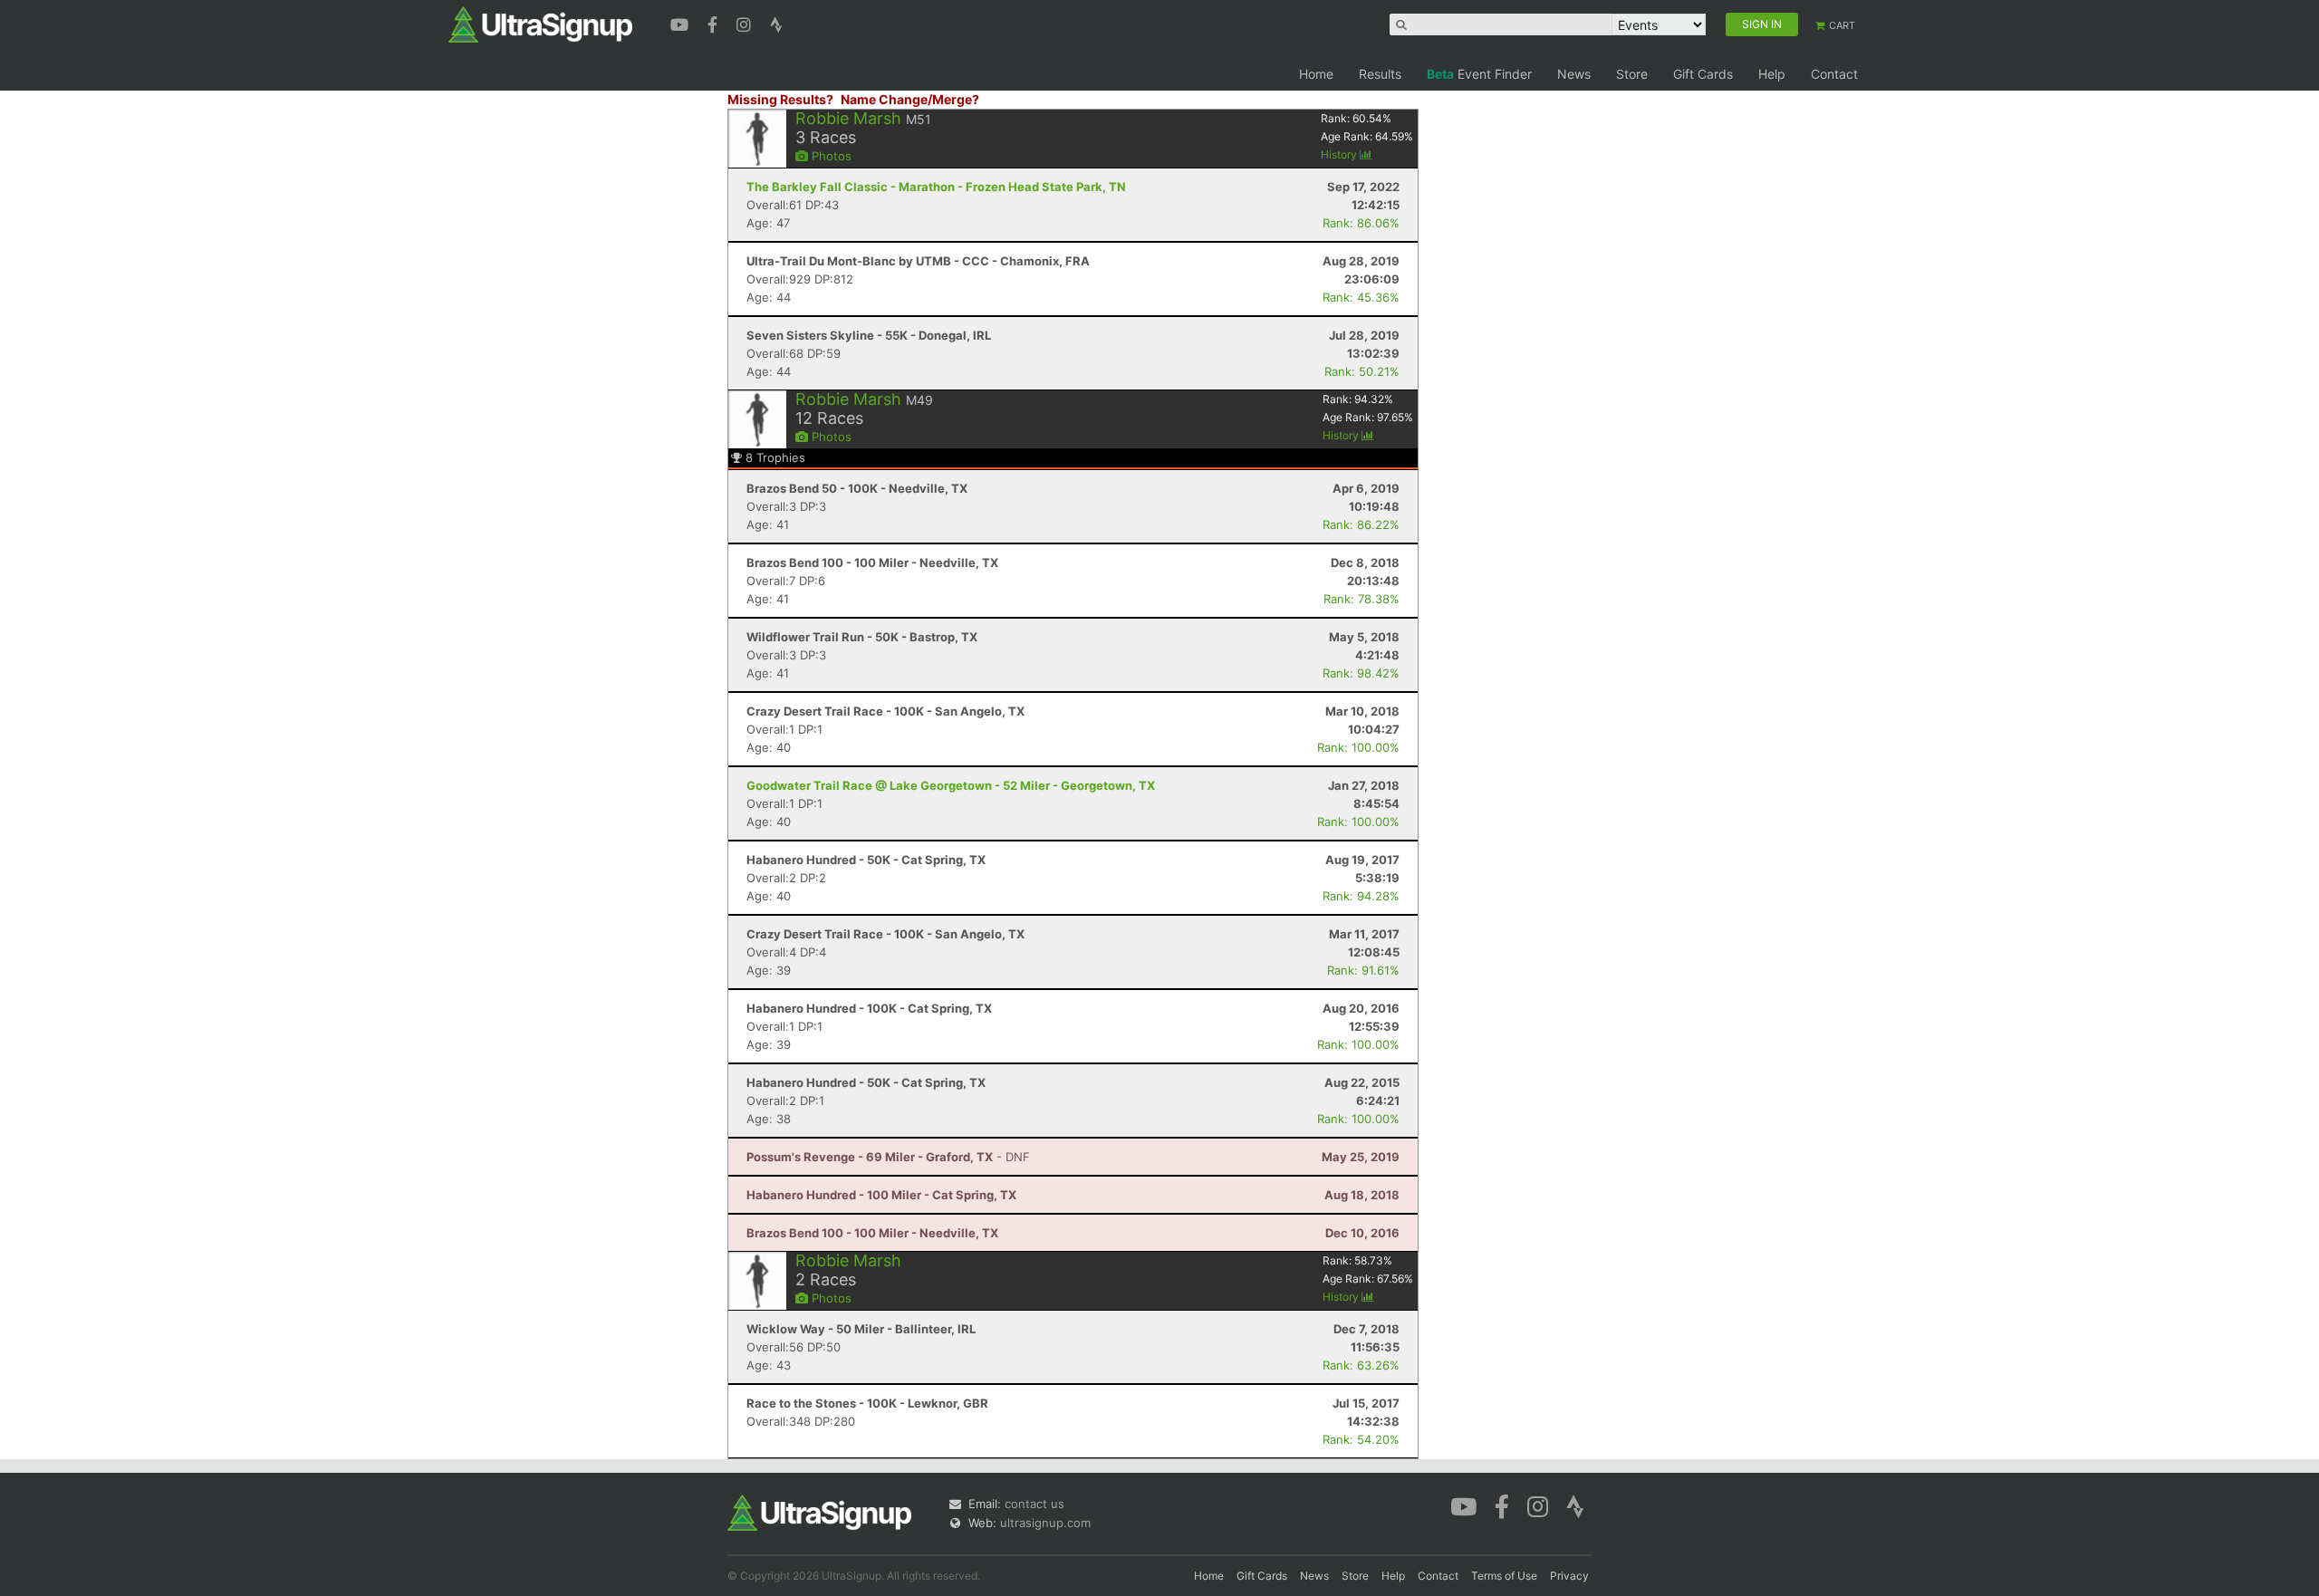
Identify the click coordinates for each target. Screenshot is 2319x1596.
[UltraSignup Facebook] (715, 23)
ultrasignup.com (1045, 1523)
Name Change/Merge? (910, 99)
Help (1772, 74)
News (1574, 74)
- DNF (888, 1157)
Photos (830, 156)
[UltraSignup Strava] (776, 23)
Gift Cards (1703, 74)
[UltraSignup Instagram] (746, 23)
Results (1380, 74)
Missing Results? (780, 99)
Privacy (1569, 1576)
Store (1632, 74)
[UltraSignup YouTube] (682, 23)
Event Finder (1479, 74)
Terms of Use (1504, 1576)
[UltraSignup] (540, 24)
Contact (1834, 74)
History (1340, 154)
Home (1316, 74)
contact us (1034, 1504)
